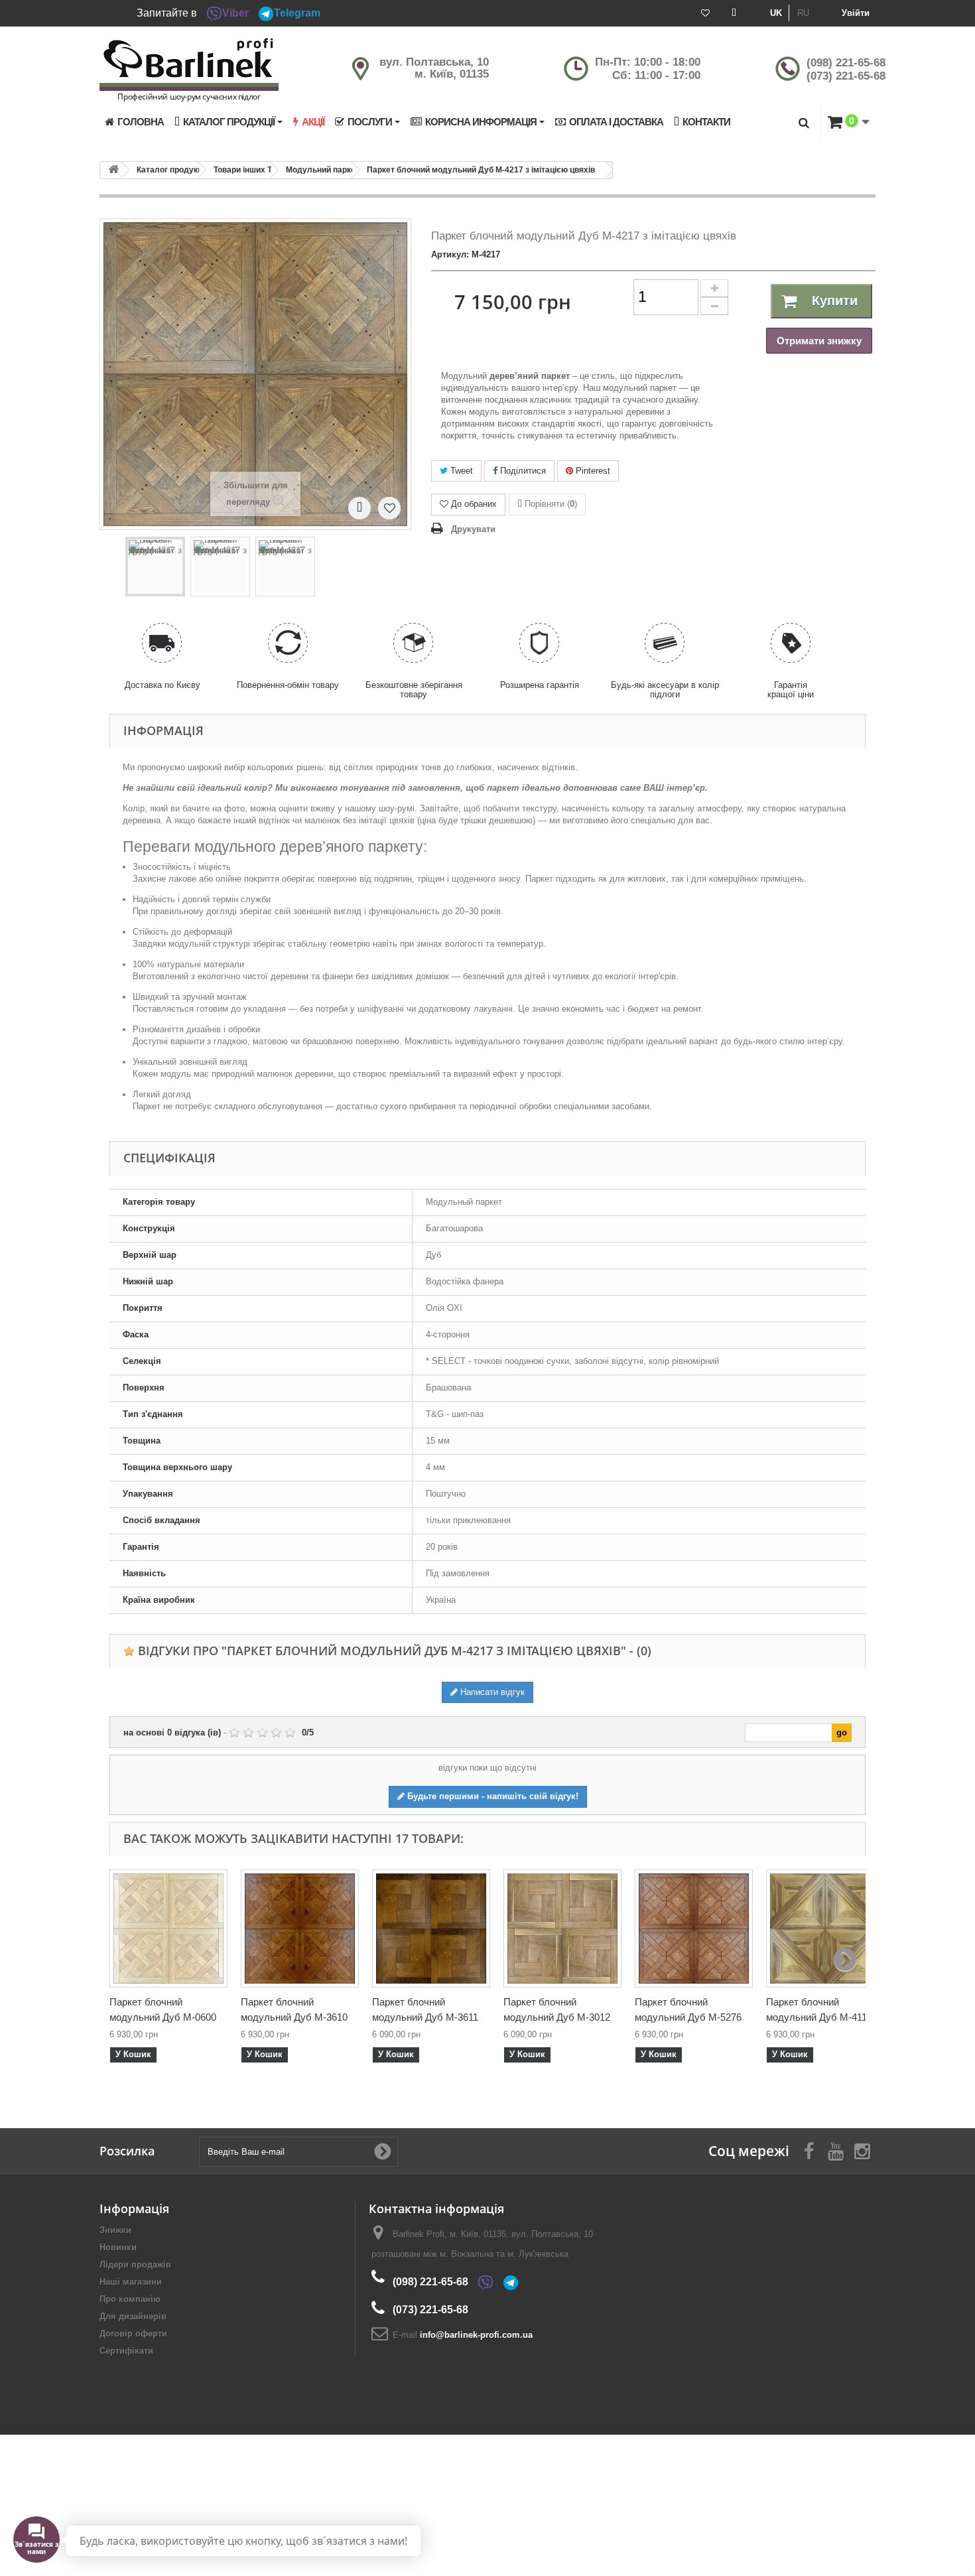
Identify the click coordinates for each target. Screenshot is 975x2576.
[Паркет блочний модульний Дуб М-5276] (694, 1929)
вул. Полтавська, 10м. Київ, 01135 (434, 68)
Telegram (297, 13)
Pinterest (592, 471)
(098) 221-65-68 (846, 63)
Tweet (460, 471)
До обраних (474, 504)
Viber (235, 13)
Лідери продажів (135, 2265)
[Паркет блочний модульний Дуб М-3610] (300, 1929)
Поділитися (522, 471)
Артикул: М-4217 (466, 254)
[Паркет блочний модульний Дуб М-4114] (825, 1929)
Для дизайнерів (133, 2316)
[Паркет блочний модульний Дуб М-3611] (431, 1929)
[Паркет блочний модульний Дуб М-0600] (168, 1929)
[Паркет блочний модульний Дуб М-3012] (562, 1929)
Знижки (115, 2230)
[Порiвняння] (734, 13)
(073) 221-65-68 (846, 76)
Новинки (118, 2247)
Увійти (856, 13)
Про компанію (130, 2299)
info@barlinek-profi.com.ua (476, 2335)
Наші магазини (131, 2282)
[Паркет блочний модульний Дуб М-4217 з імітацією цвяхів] (155, 567)
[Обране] (705, 13)
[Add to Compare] (359, 508)
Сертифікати (126, 2351)
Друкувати (473, 529)
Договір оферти (133, 2334)
